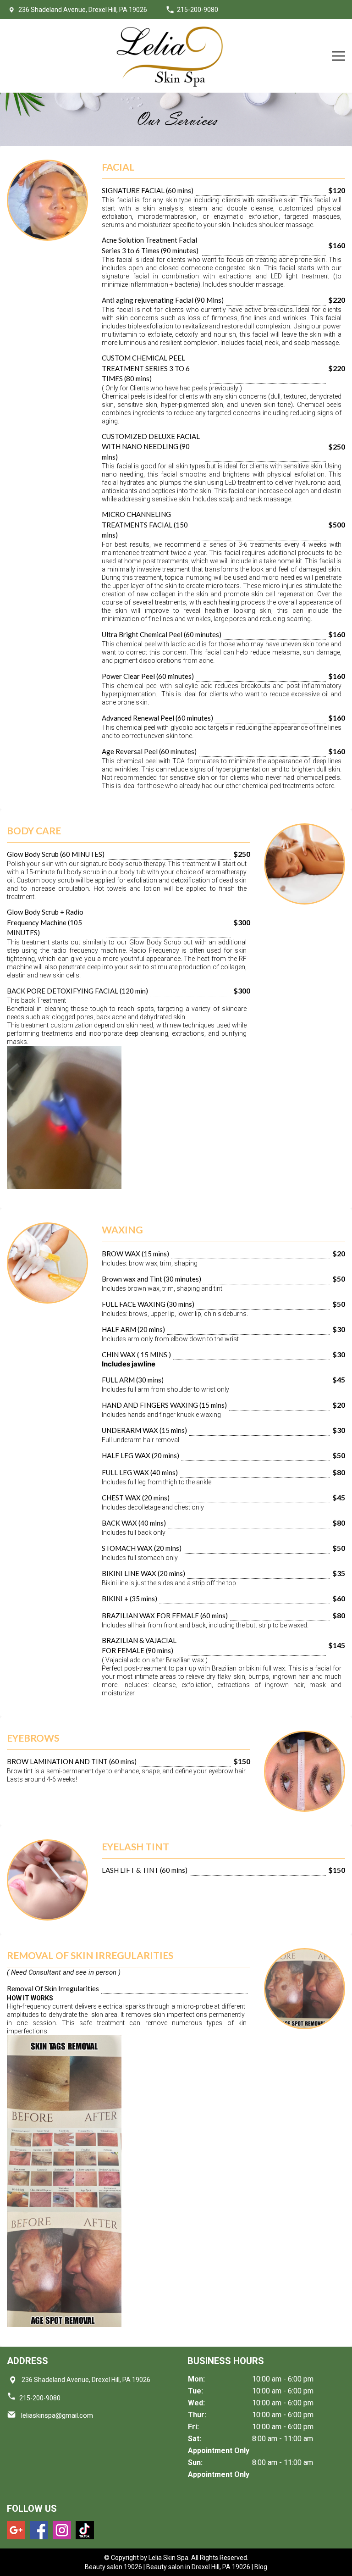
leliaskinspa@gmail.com (56, 2415)
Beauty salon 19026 (113, 2567)
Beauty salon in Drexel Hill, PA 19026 (198, 2567)
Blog (261, 2567)
